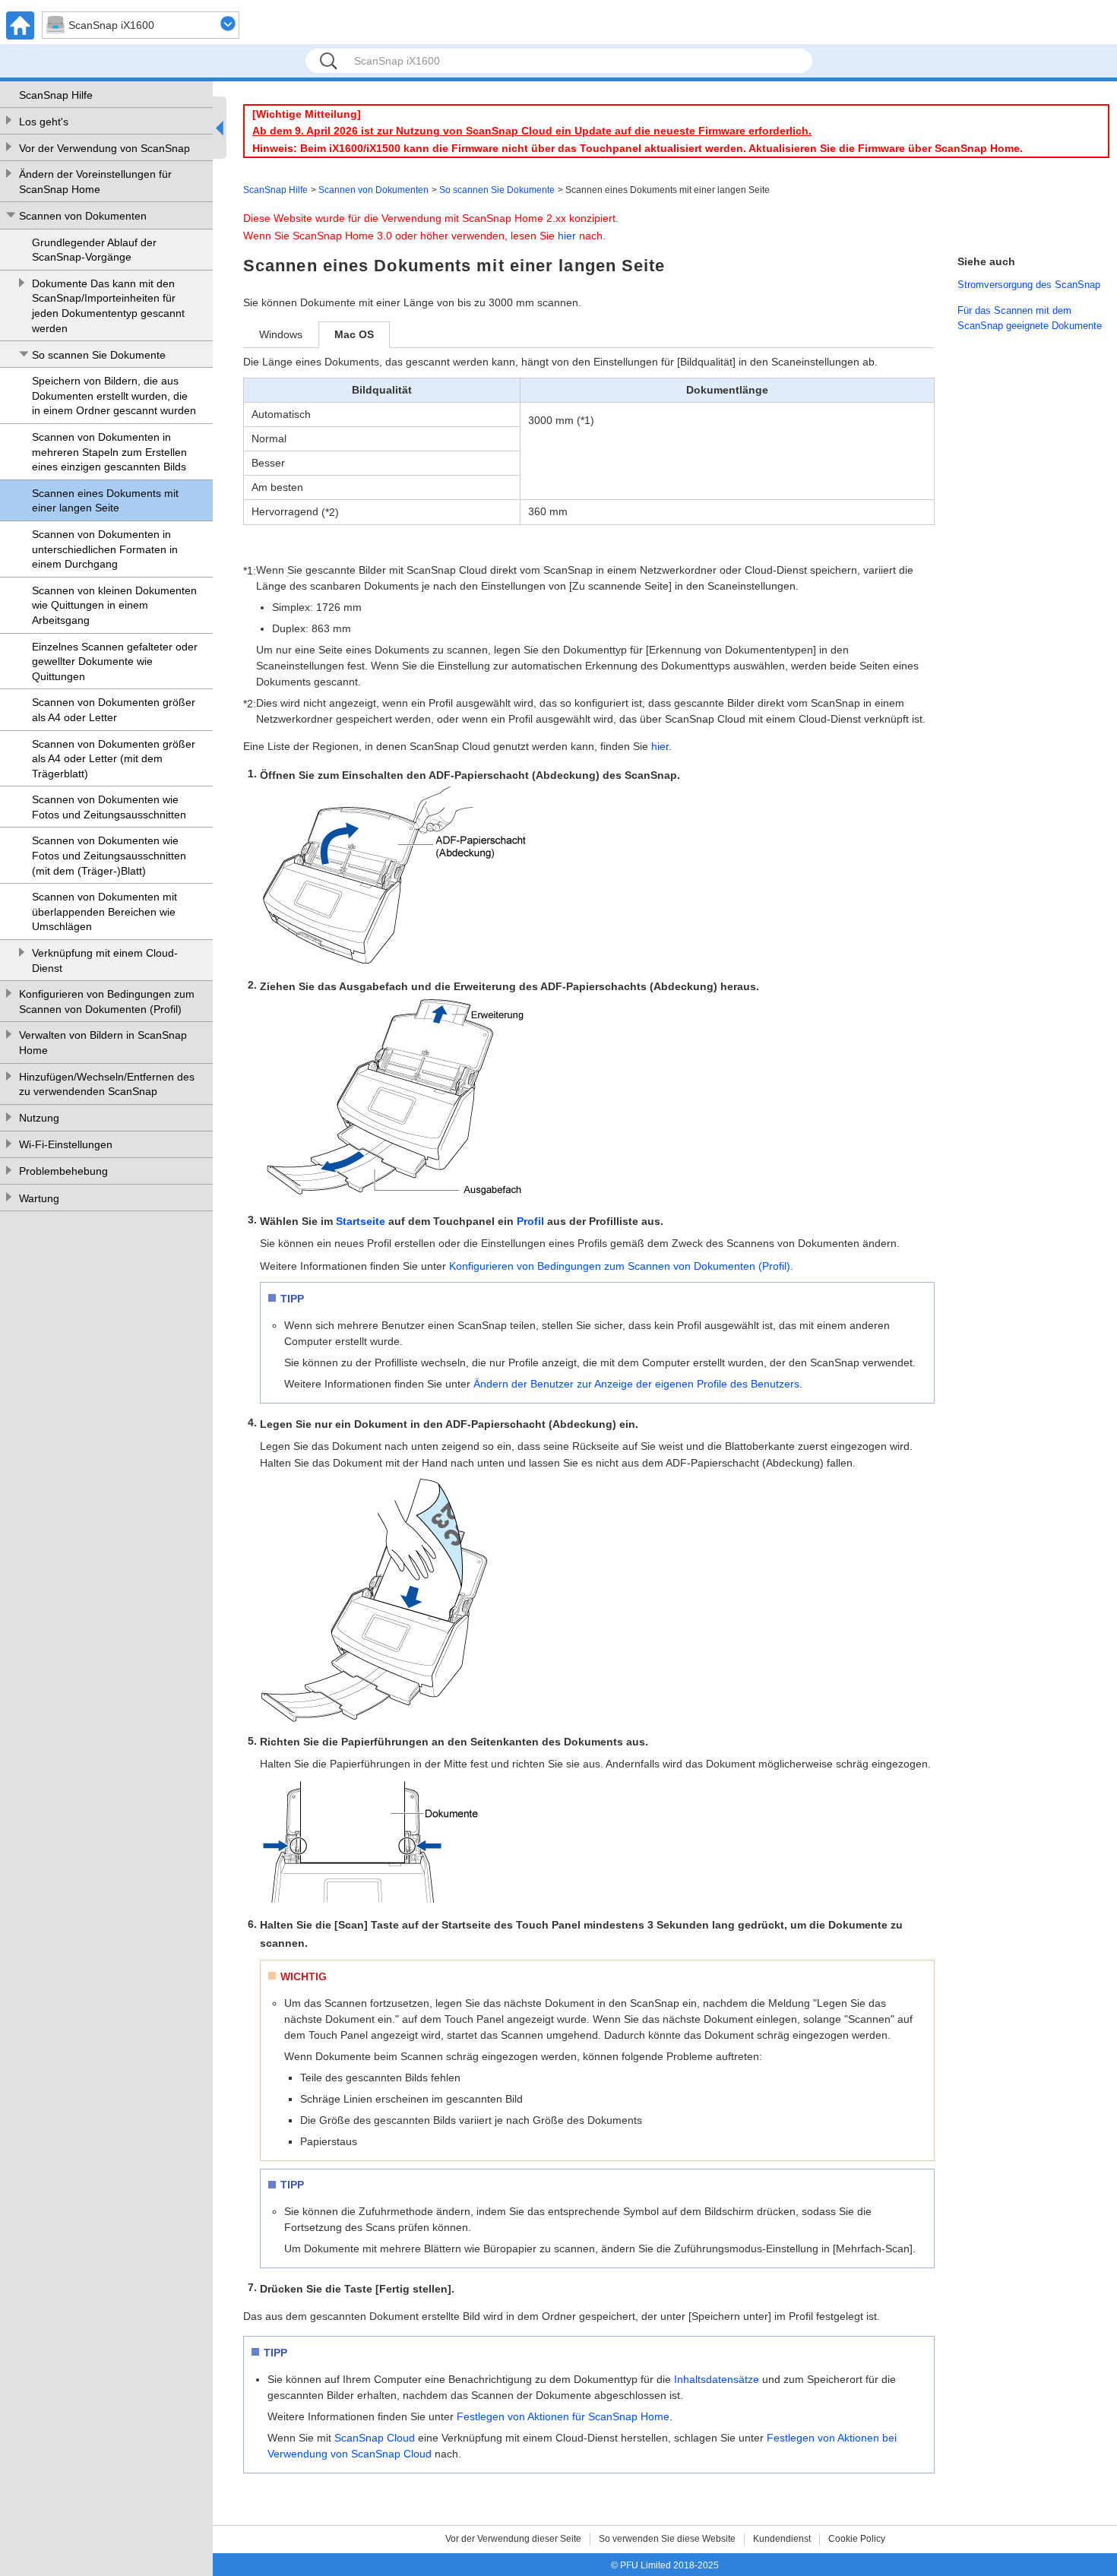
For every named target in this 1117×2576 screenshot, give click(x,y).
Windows (281, 334)
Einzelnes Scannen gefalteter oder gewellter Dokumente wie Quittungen (115, 661)
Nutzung (39, 1118)
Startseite (361, 1221)
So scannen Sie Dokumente (99, 355)
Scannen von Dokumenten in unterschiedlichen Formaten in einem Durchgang (105, 549)
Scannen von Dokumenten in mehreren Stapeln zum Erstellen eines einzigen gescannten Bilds (109, 452)
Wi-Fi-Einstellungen (66, 1144)
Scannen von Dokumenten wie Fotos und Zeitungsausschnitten (109, 807)
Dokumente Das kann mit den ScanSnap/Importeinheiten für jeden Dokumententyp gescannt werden (108, 306)
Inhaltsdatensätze (717, 2379)
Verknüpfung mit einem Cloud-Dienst (105, 960)
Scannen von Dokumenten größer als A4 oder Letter (114, 710)
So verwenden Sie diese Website (667, 2539)
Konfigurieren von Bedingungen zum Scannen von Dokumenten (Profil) (107, 1002)
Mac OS (354, 334)
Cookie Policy (857, 2539)
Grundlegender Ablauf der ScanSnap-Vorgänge (94, 250)
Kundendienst (782, 2539)
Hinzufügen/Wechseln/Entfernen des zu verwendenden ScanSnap (107, 1084)
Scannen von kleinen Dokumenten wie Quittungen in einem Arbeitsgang (114, 605)
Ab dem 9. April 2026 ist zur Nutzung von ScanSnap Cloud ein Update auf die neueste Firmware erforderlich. (532, 131)
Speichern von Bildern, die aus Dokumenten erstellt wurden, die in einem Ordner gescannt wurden (114, 396)
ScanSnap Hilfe (56, 95)
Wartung (39, 1198)
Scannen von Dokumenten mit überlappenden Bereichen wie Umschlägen (104, 911)
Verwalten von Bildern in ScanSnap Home (103, 1043)
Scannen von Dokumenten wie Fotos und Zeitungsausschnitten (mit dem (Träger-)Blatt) (109, 855)
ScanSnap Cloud (375, 2438)
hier (567, 236)
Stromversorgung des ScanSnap (1029, 285)
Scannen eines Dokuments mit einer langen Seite (105, 501)
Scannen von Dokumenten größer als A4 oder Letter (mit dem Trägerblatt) (114, 759)
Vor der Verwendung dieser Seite (513, 2539)
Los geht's (44, 122)
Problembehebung (63, 1171)
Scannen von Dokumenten (83, 216)
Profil (530, 1221)
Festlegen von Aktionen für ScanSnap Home (563, 2416)
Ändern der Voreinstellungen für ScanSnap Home (95, 182)
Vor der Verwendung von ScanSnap (104, 148)
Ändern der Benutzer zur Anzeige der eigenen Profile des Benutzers (636, 1384)
